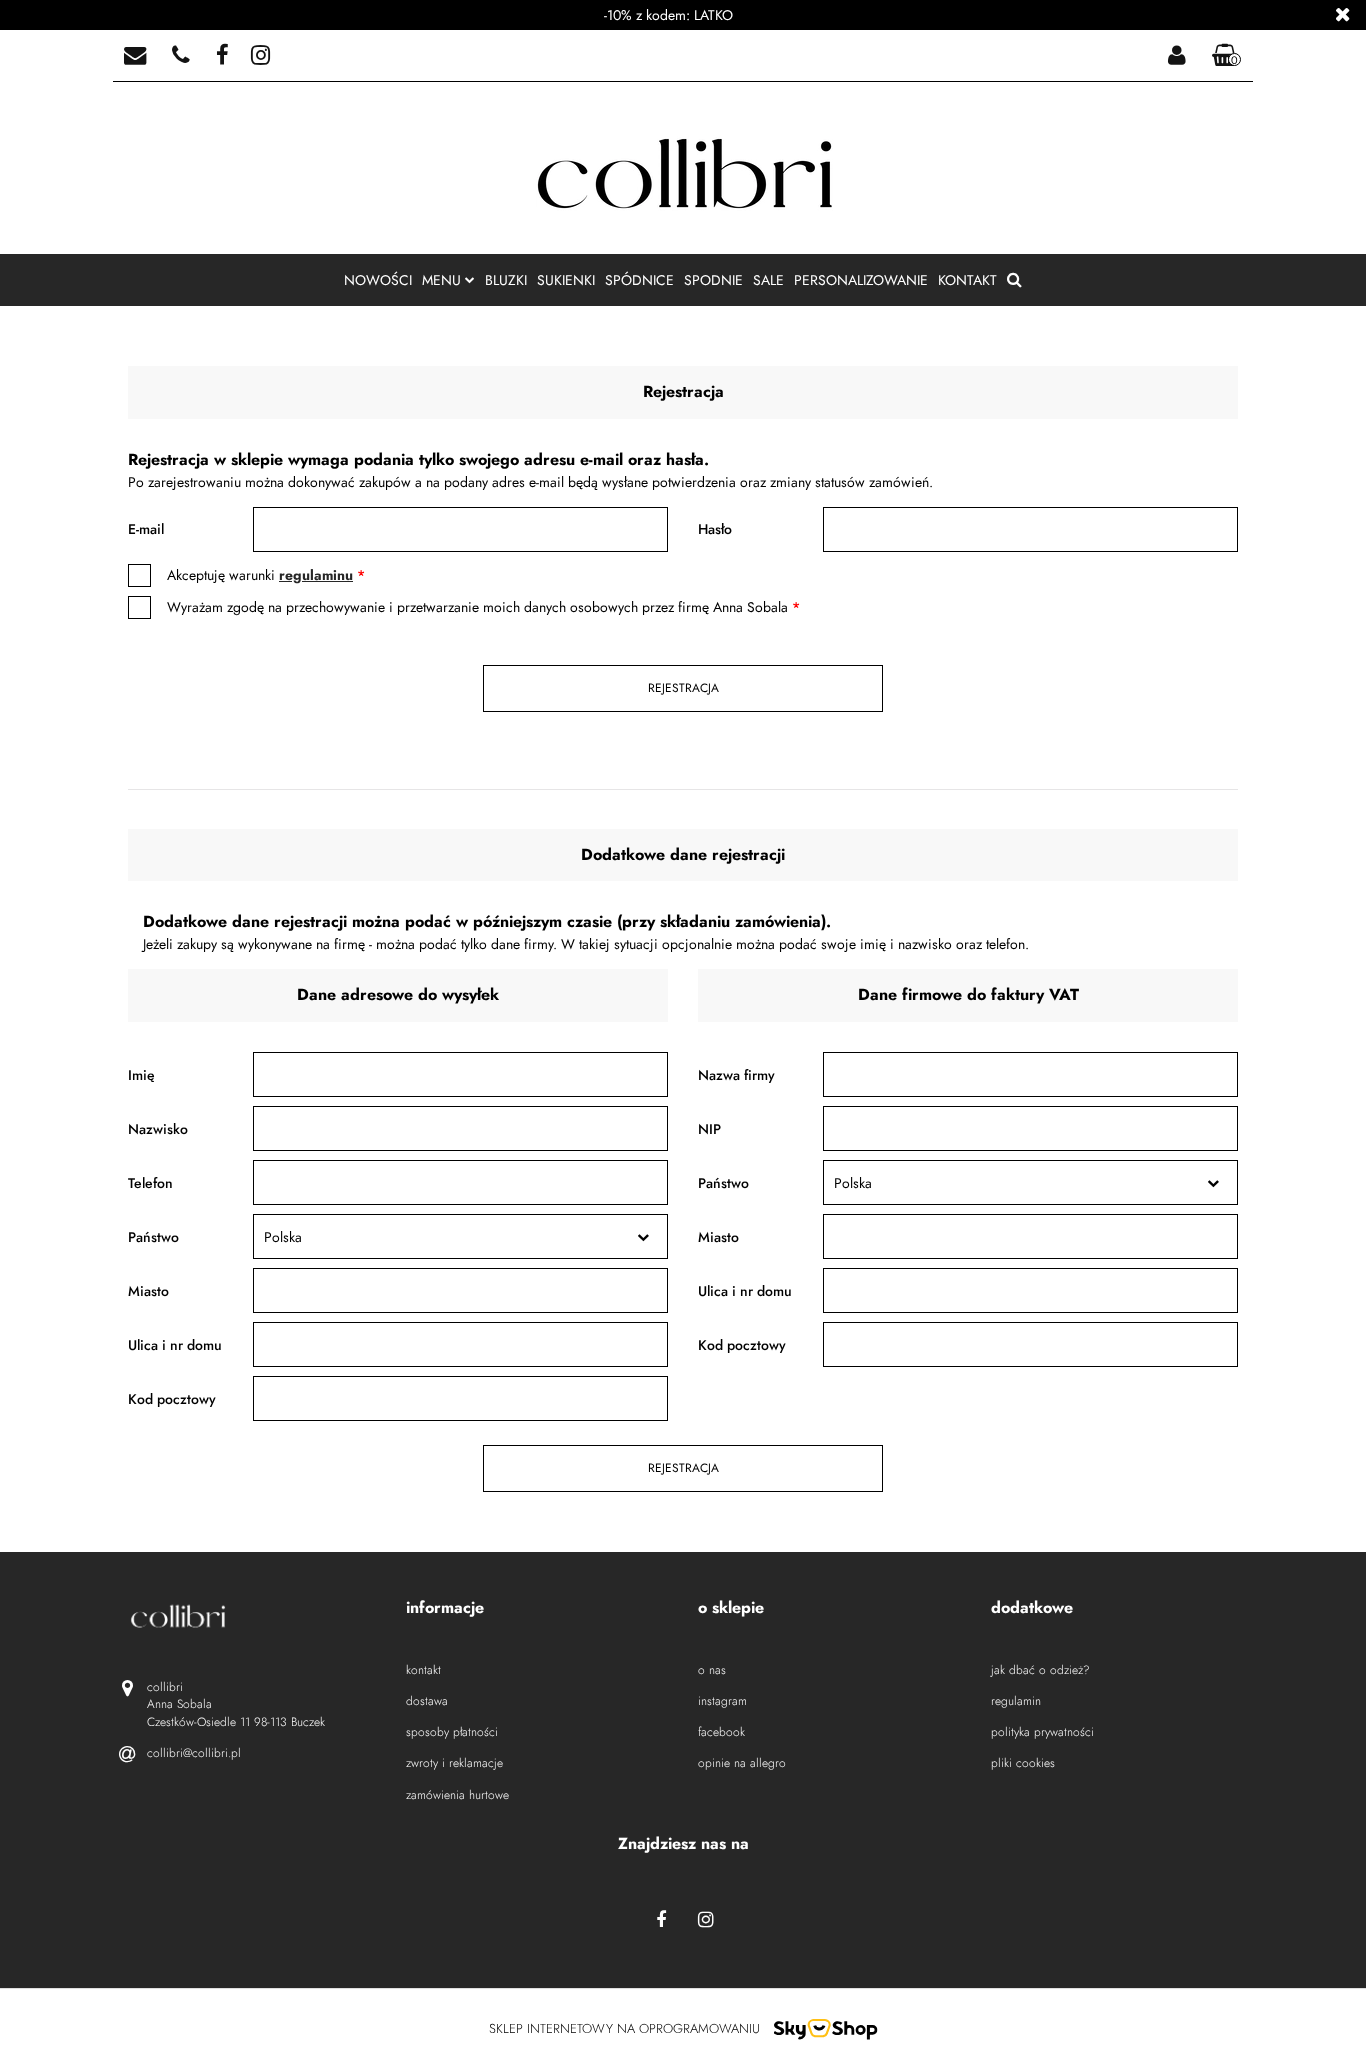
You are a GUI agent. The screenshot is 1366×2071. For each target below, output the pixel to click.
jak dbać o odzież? (1040, 1670)
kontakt (967, 280)
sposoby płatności (452, 1732)
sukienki (566, 280)
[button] (1227, 56)
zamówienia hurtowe (457, 1795)
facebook (721, 1732)
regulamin (1016, 1701)
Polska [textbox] (283, 1237)
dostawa (427, 1701)
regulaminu (316, 575)
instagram (722, 1701)
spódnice (639, 280)
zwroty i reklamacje (454, 1763)
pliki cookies (1023, 1763)
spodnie (713, 280)
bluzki (506, 280)
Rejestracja (683, 688)
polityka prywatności (1042, 1732)
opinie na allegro (742, 1763)
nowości (378, 280)
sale (768, 280)
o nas (712, 1670)
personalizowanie (861, 280)
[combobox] (460, 1236)
